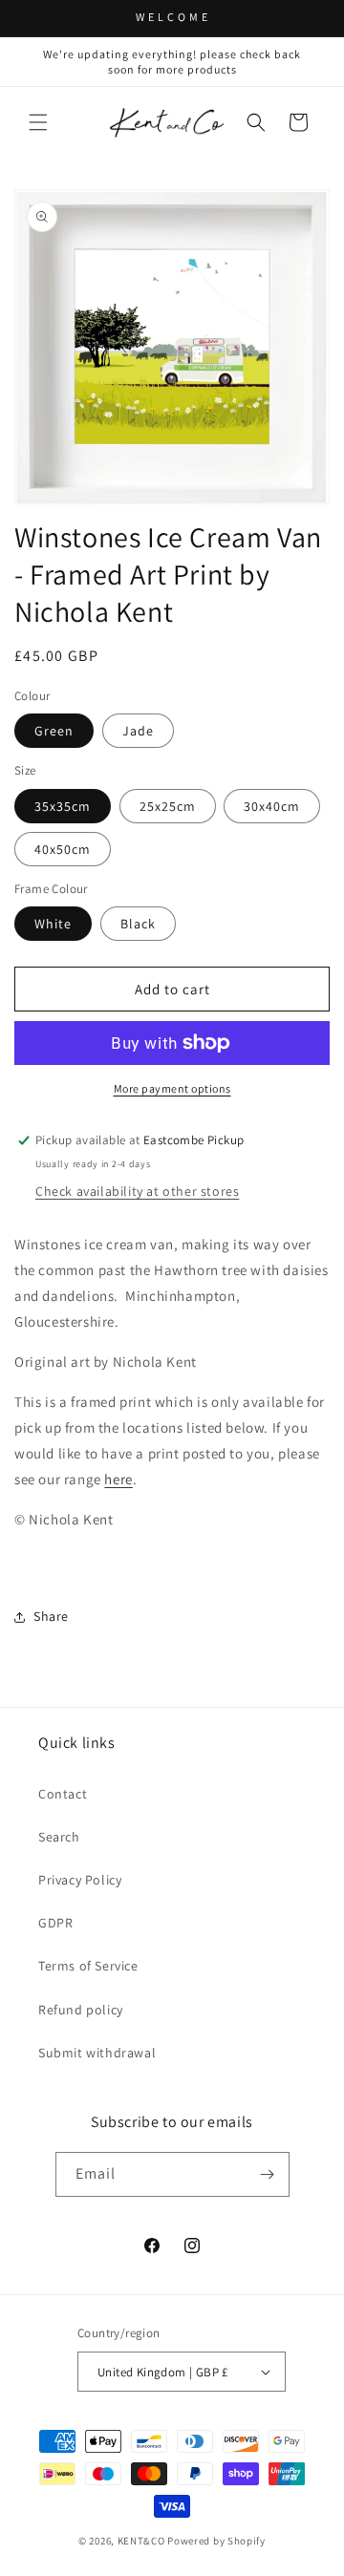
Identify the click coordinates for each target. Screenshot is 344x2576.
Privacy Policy (80, 1880)
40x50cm (63, 849)
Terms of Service (88, 1966)
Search (59, 1837)
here (118, 1479)
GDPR (55, 1923)
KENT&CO (141, 2541)
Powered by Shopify (216, 2541)
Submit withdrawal (97, 2053)
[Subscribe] (268, 2174)
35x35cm (63, 806)
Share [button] (51, 1616)
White (53, 924)
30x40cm (272, 806)
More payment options (172, 1088)
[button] (38, 122)
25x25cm (168, 806)
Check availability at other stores (137, 1191)
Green (54, 731)
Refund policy (81, 2010)
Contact (63, 1794)
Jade (138, 731)
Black (138, 924)
